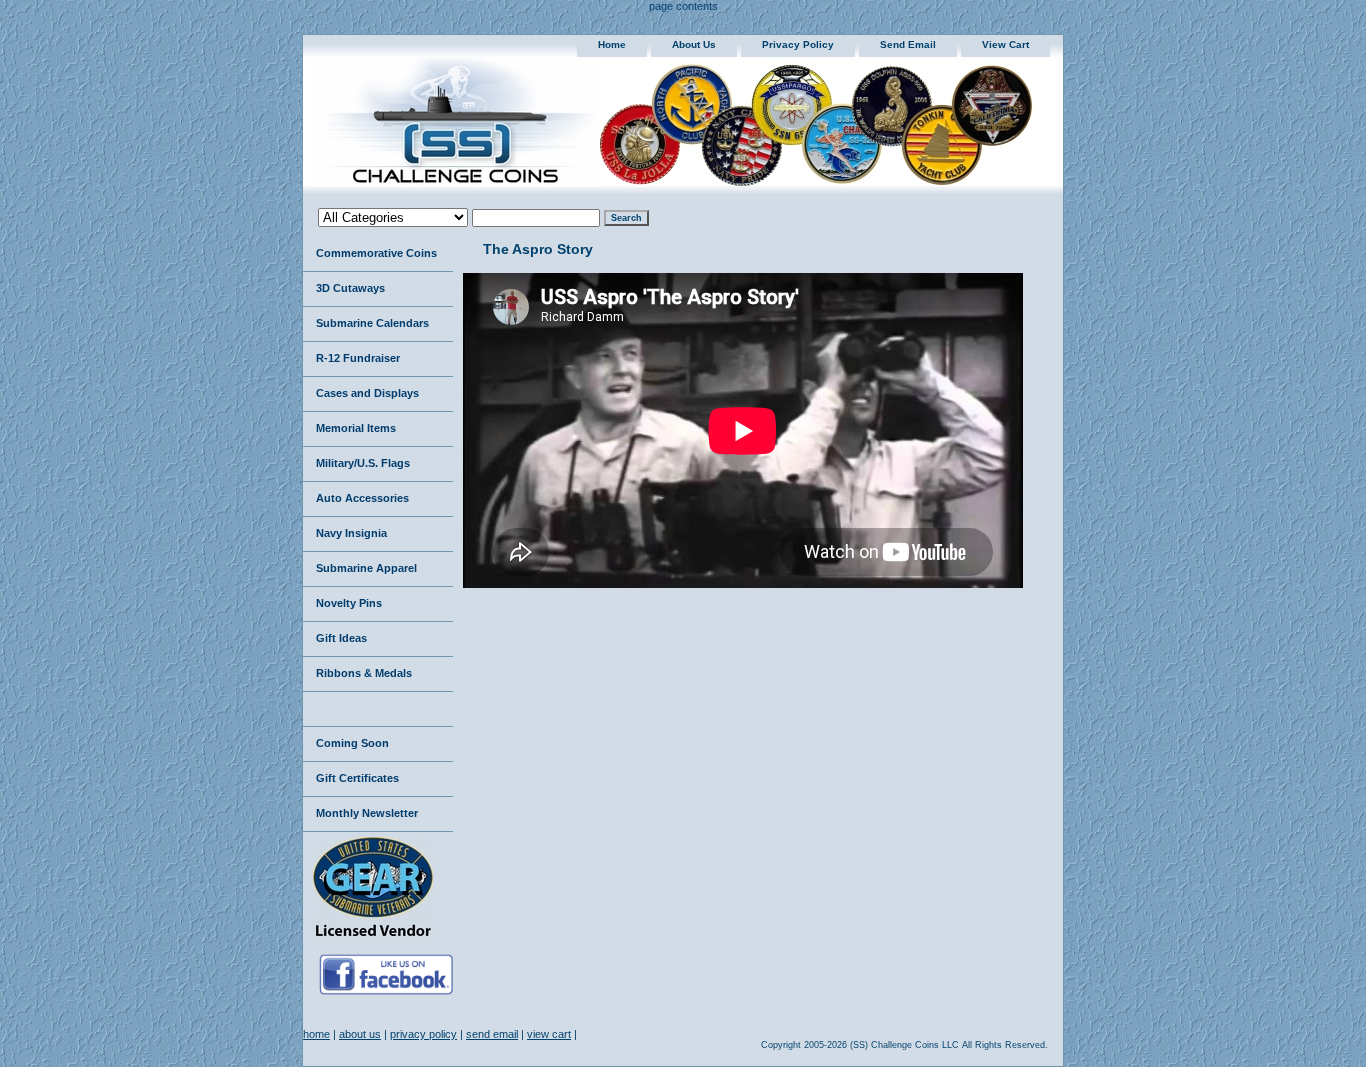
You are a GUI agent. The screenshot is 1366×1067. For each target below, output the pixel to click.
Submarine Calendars (372, 323)
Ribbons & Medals (364, 673)
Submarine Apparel (366, 568)
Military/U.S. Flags (363, 463)
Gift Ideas (341, 638)
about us (694, 44)
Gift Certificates (357, 778)
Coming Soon (352, 743)
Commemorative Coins (376, 253)
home (612, 44)
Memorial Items (356, 428)
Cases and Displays (367, 393)
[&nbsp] (378, 709)
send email (908, 44)
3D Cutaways (350, 288)
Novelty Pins (349, 603)
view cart (1005, 44)
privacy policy (798, 44)
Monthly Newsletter (367, 813)
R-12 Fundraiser (358, 358)
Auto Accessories (362, 498)
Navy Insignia (351, 533)
